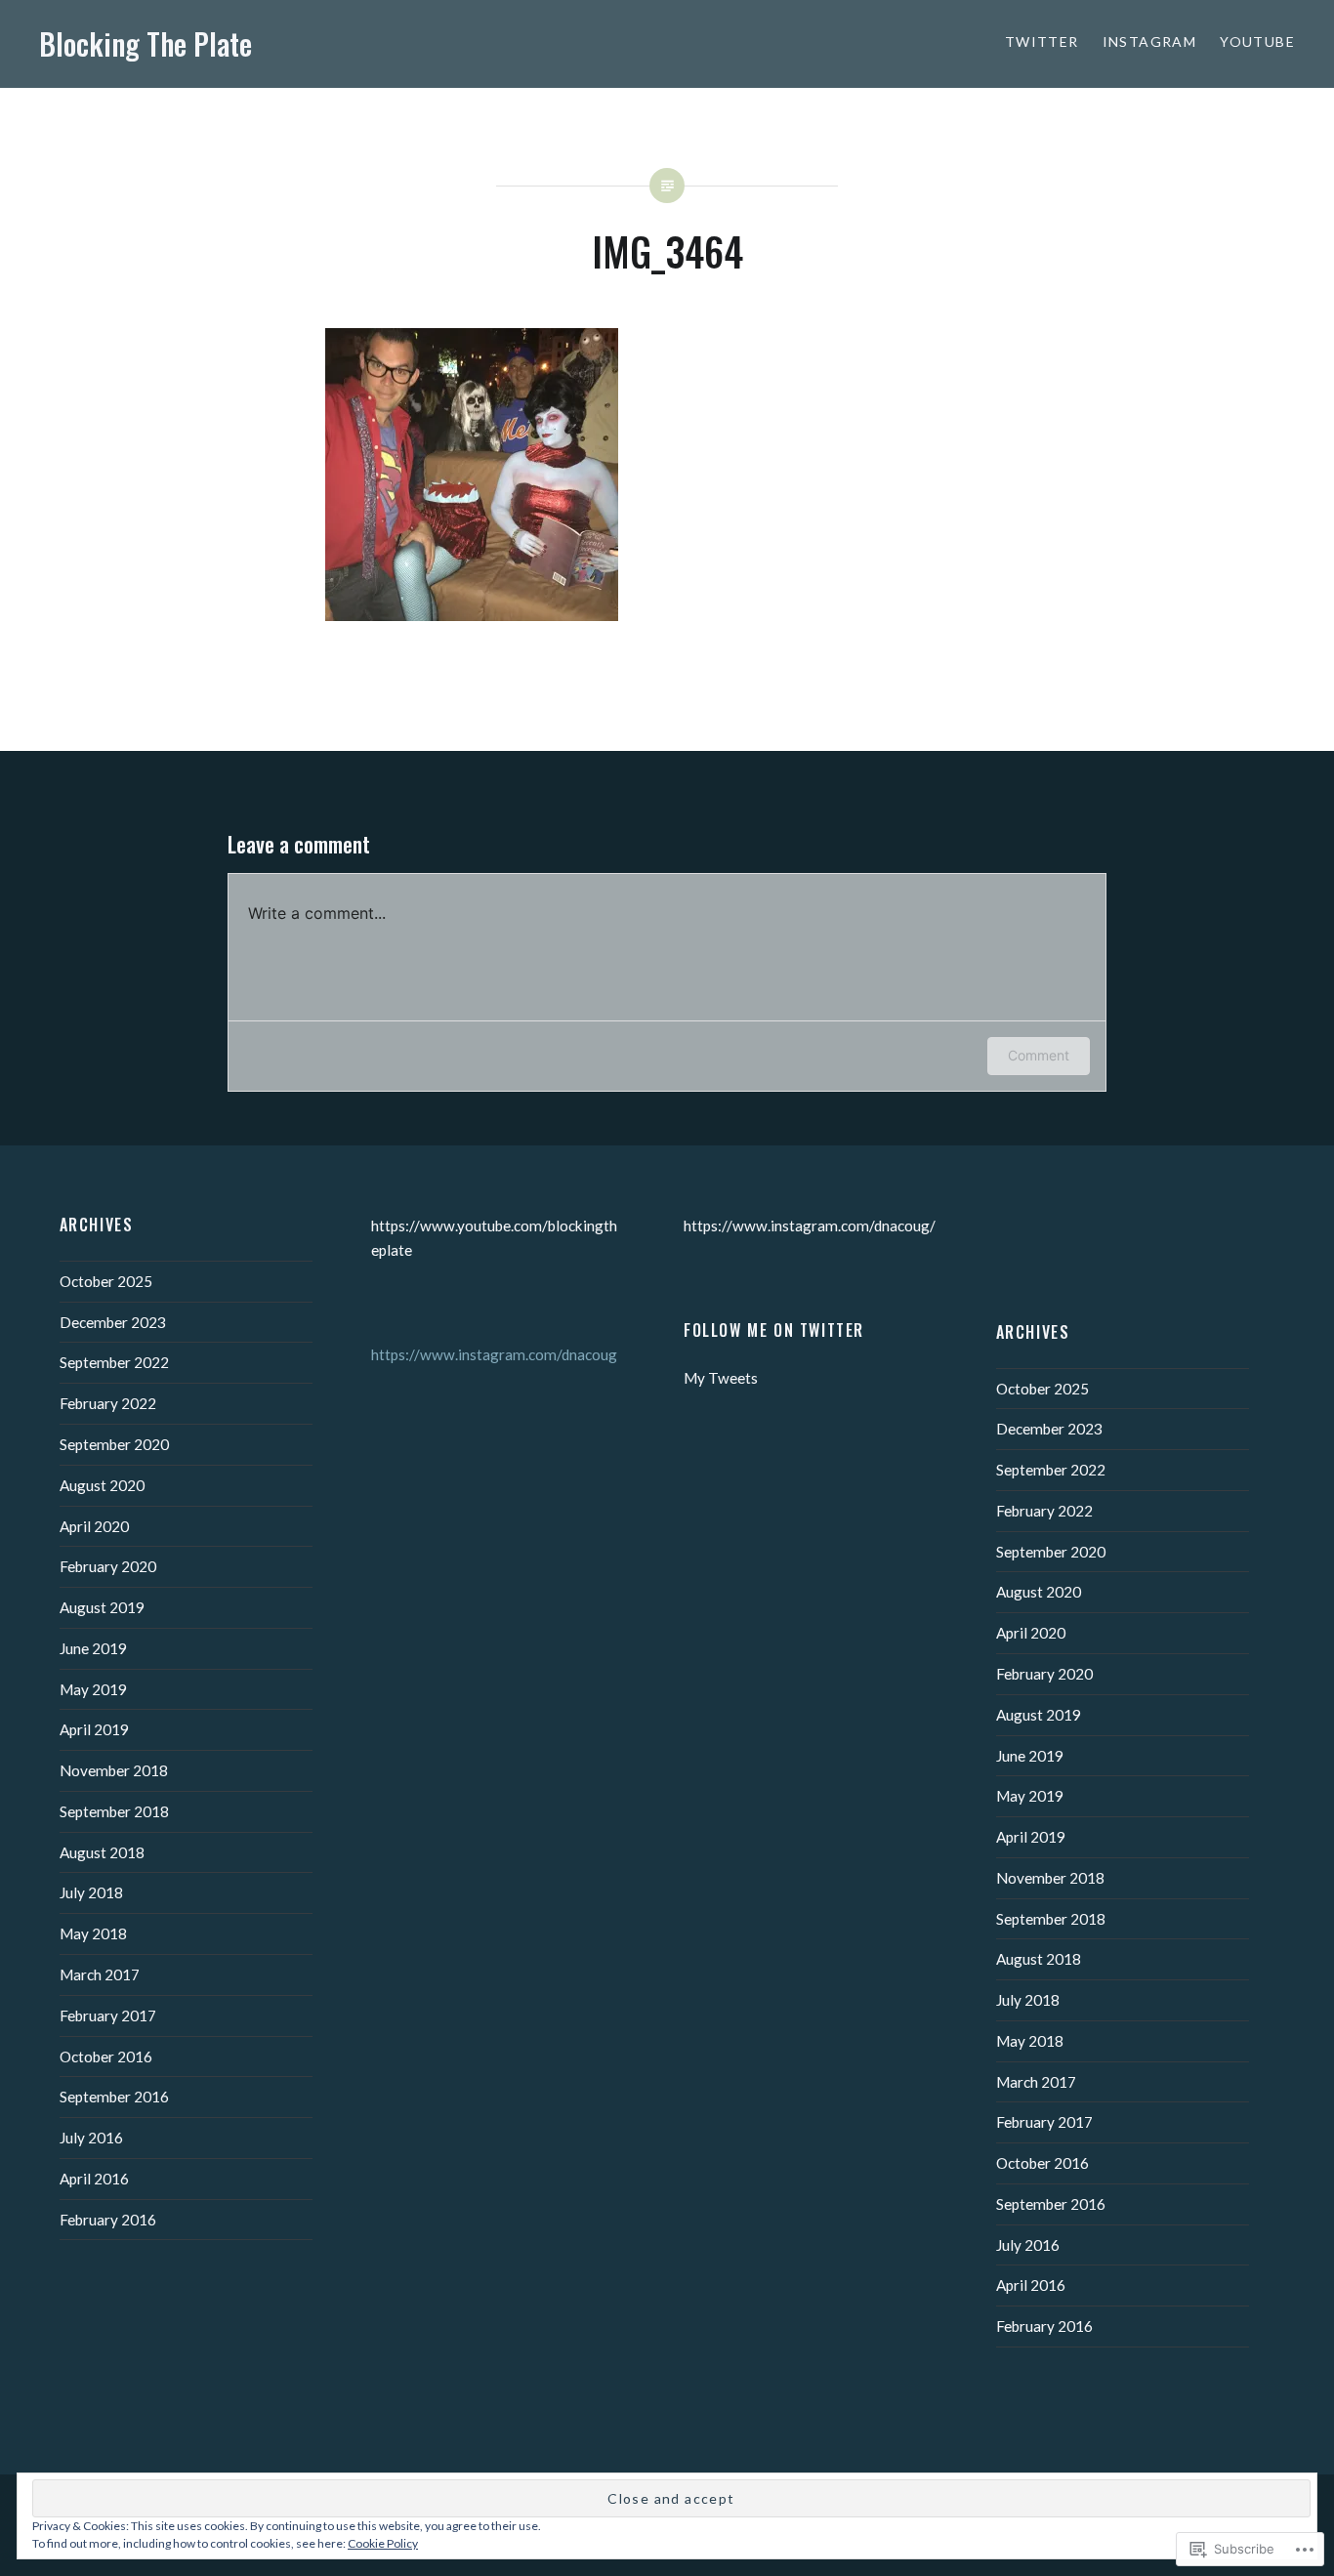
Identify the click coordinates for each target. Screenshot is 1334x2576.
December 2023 (113, 1322)
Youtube (1257, 42)
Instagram (1150, 42)
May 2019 (93, 1689)
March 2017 (100, 1974)
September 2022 (114, 1362)
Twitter (1042, 42)
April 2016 (94, 2179)
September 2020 (114, 1444)
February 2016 (108, 2220)
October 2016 (106, 2057)
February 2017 (108, 2015)
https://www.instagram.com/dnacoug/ (810, 1226)
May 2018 (93, 1933)
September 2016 (114, 2097)
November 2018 (114, 1770)
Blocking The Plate (146, 43)
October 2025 (106, 1281)
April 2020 (94, 1526)
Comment (1039, 1055)
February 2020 (108, 1566)
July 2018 (91, 1892)
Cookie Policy (383, 2543)
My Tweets (721, 1378)
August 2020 (102, 1485)
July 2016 (91, 2138)
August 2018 (102, 1852)
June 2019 (93, 1648)
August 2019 (102, 1607)
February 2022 (108, 1403)
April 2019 (94, 1729)
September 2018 (114, 1811)
